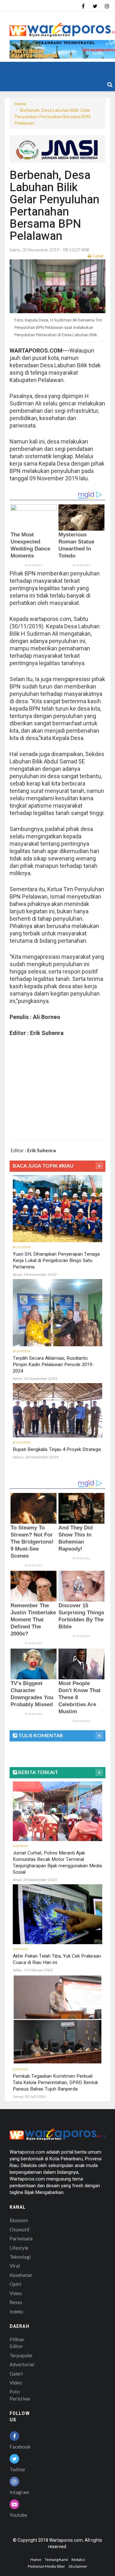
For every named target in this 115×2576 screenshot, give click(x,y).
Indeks (16, 2311)
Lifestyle (19, 2248)
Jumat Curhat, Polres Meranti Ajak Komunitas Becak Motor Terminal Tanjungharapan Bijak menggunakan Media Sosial (57, 1863)
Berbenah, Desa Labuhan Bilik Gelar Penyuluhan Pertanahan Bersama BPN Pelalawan (52, 116)
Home (20, 104)
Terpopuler (21, 2355)
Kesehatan (21, 2275)
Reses (16, 2302)
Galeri (16, 2374)
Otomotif (20, 2230)
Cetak (97, 256)
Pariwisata (21, 2238)
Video (16, 2293)
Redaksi (78, 2560)
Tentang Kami (56, 2560)
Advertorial (22, 2364)
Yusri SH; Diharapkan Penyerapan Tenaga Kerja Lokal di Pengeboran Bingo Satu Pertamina (56, 1260)
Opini (15, 2284)
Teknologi (20, 2257)
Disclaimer (78, 2566)
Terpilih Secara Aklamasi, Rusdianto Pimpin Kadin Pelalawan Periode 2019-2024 (53, 1365)
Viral (15, 2266)
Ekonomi (19, 2220)
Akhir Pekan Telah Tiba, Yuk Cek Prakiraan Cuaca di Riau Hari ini (57, 1959)
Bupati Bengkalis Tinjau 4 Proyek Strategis (57, 1449)
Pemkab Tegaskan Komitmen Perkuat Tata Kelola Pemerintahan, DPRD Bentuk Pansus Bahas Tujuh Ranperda (55, 2083)
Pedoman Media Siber (46, 2566)
